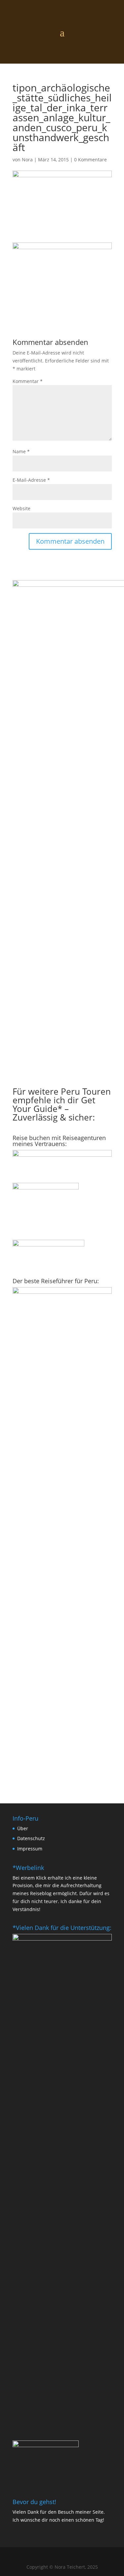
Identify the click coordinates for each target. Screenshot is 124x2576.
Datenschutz (31, 1838)
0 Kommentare (90, 160)
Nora (27, 160)
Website (21, 508)
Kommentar (28, 381)
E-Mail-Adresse (31, 480)
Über (23, 1828)
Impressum (30, 1849)
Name (21, 451)
